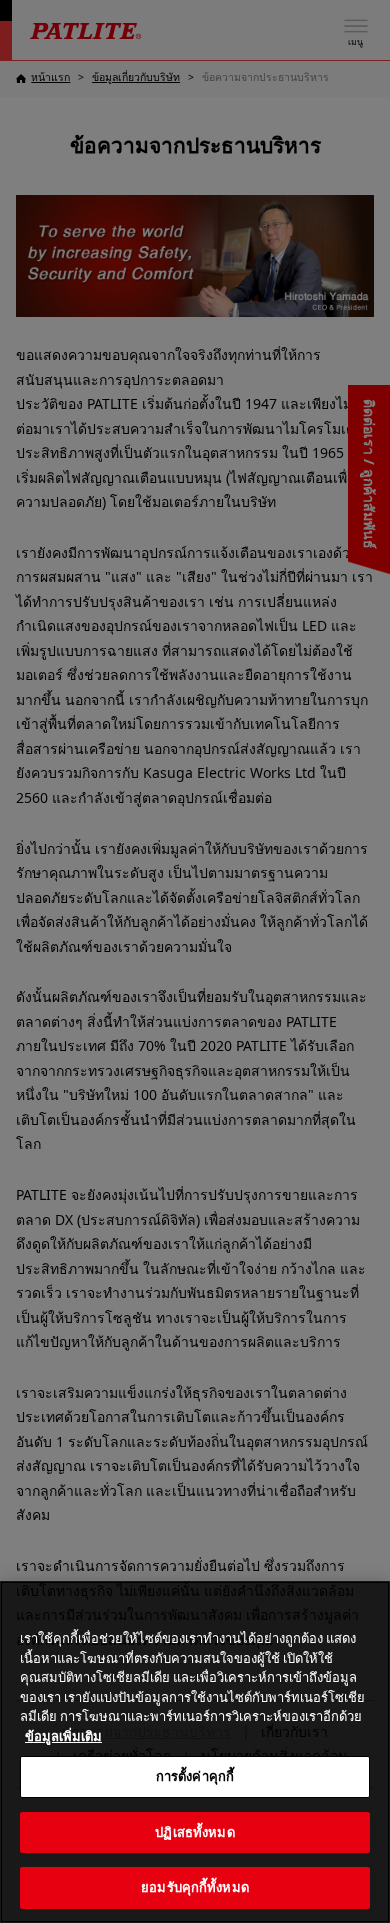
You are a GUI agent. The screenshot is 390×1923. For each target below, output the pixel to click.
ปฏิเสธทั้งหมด (194, 1832)
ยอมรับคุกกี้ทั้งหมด (195, 1887)
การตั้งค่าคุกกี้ (195, 1776)
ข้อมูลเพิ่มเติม (63, 1736)
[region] (195, 1752)
